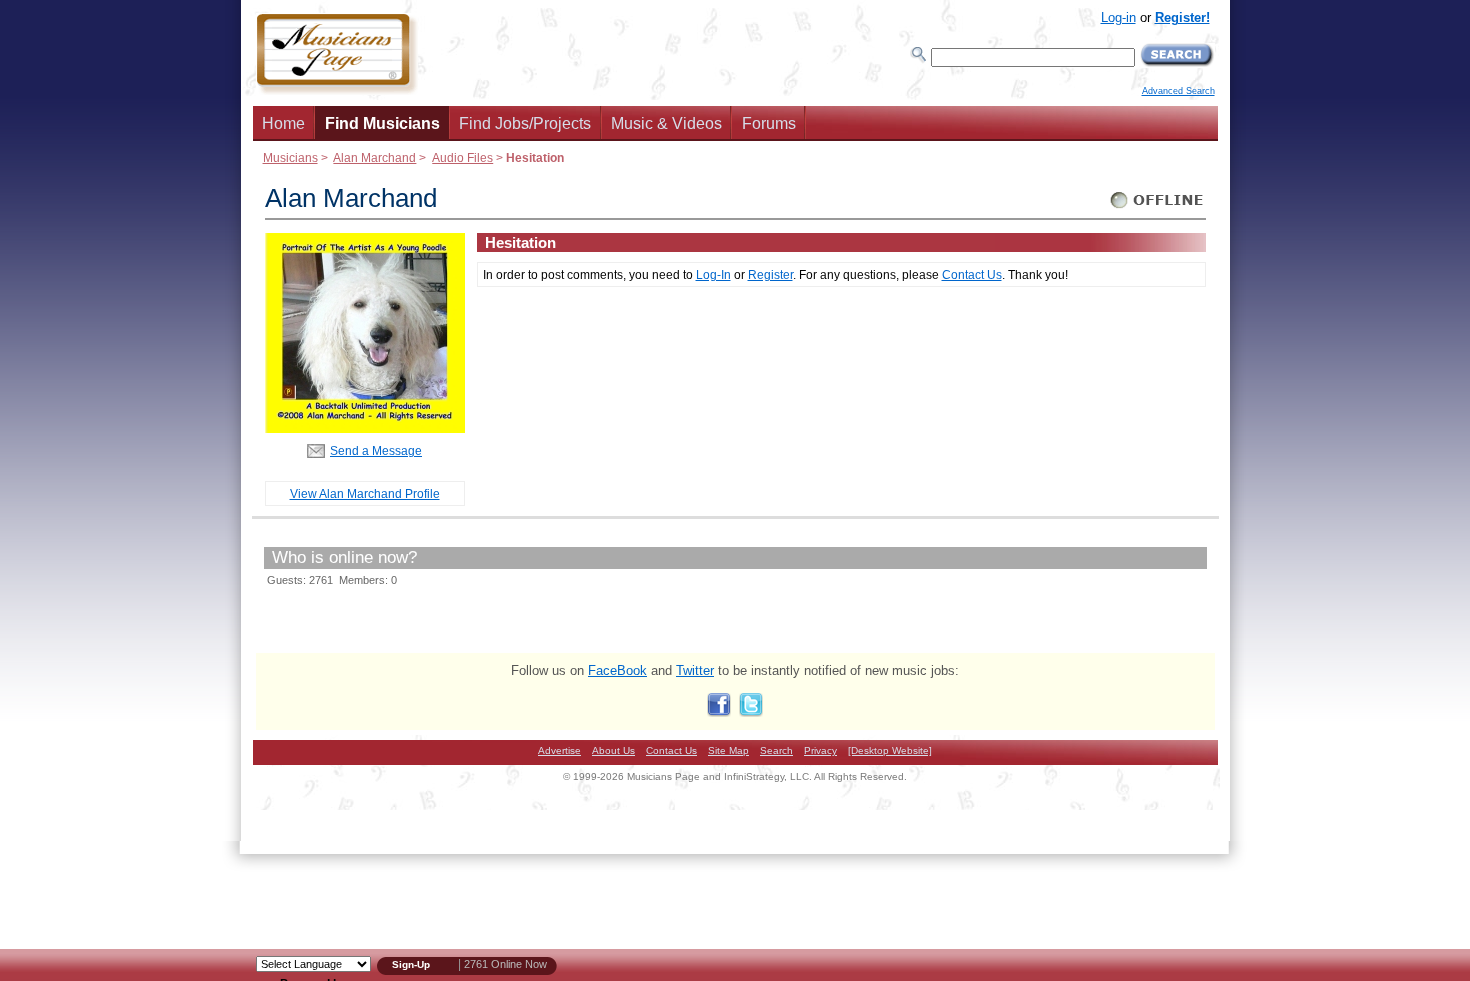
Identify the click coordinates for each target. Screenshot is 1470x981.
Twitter (695, 670)
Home (283, 123)
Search (776, 750)
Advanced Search (1178, 91)
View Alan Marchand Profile (365, 493)
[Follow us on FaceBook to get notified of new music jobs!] (719, 712)
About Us (613, 750)
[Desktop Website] (890, 750)
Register (770, 274)
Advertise (559, 750)
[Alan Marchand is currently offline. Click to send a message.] (1157, 208)
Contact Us (972, 274)
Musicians (290, 157)
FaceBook (617, 670)
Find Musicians (382, 123)
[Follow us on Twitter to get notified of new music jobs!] (751, 712)
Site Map (728, 750)
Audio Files (462, 157)
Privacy (820, 750)
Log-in (1118, 17)
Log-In (713, 274)
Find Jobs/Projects (525, 123)
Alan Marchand (374, 157)
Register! (1182, 17)
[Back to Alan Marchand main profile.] (365, 428)
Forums (769, 123)
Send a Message (376, 450)
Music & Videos (666, 123)
